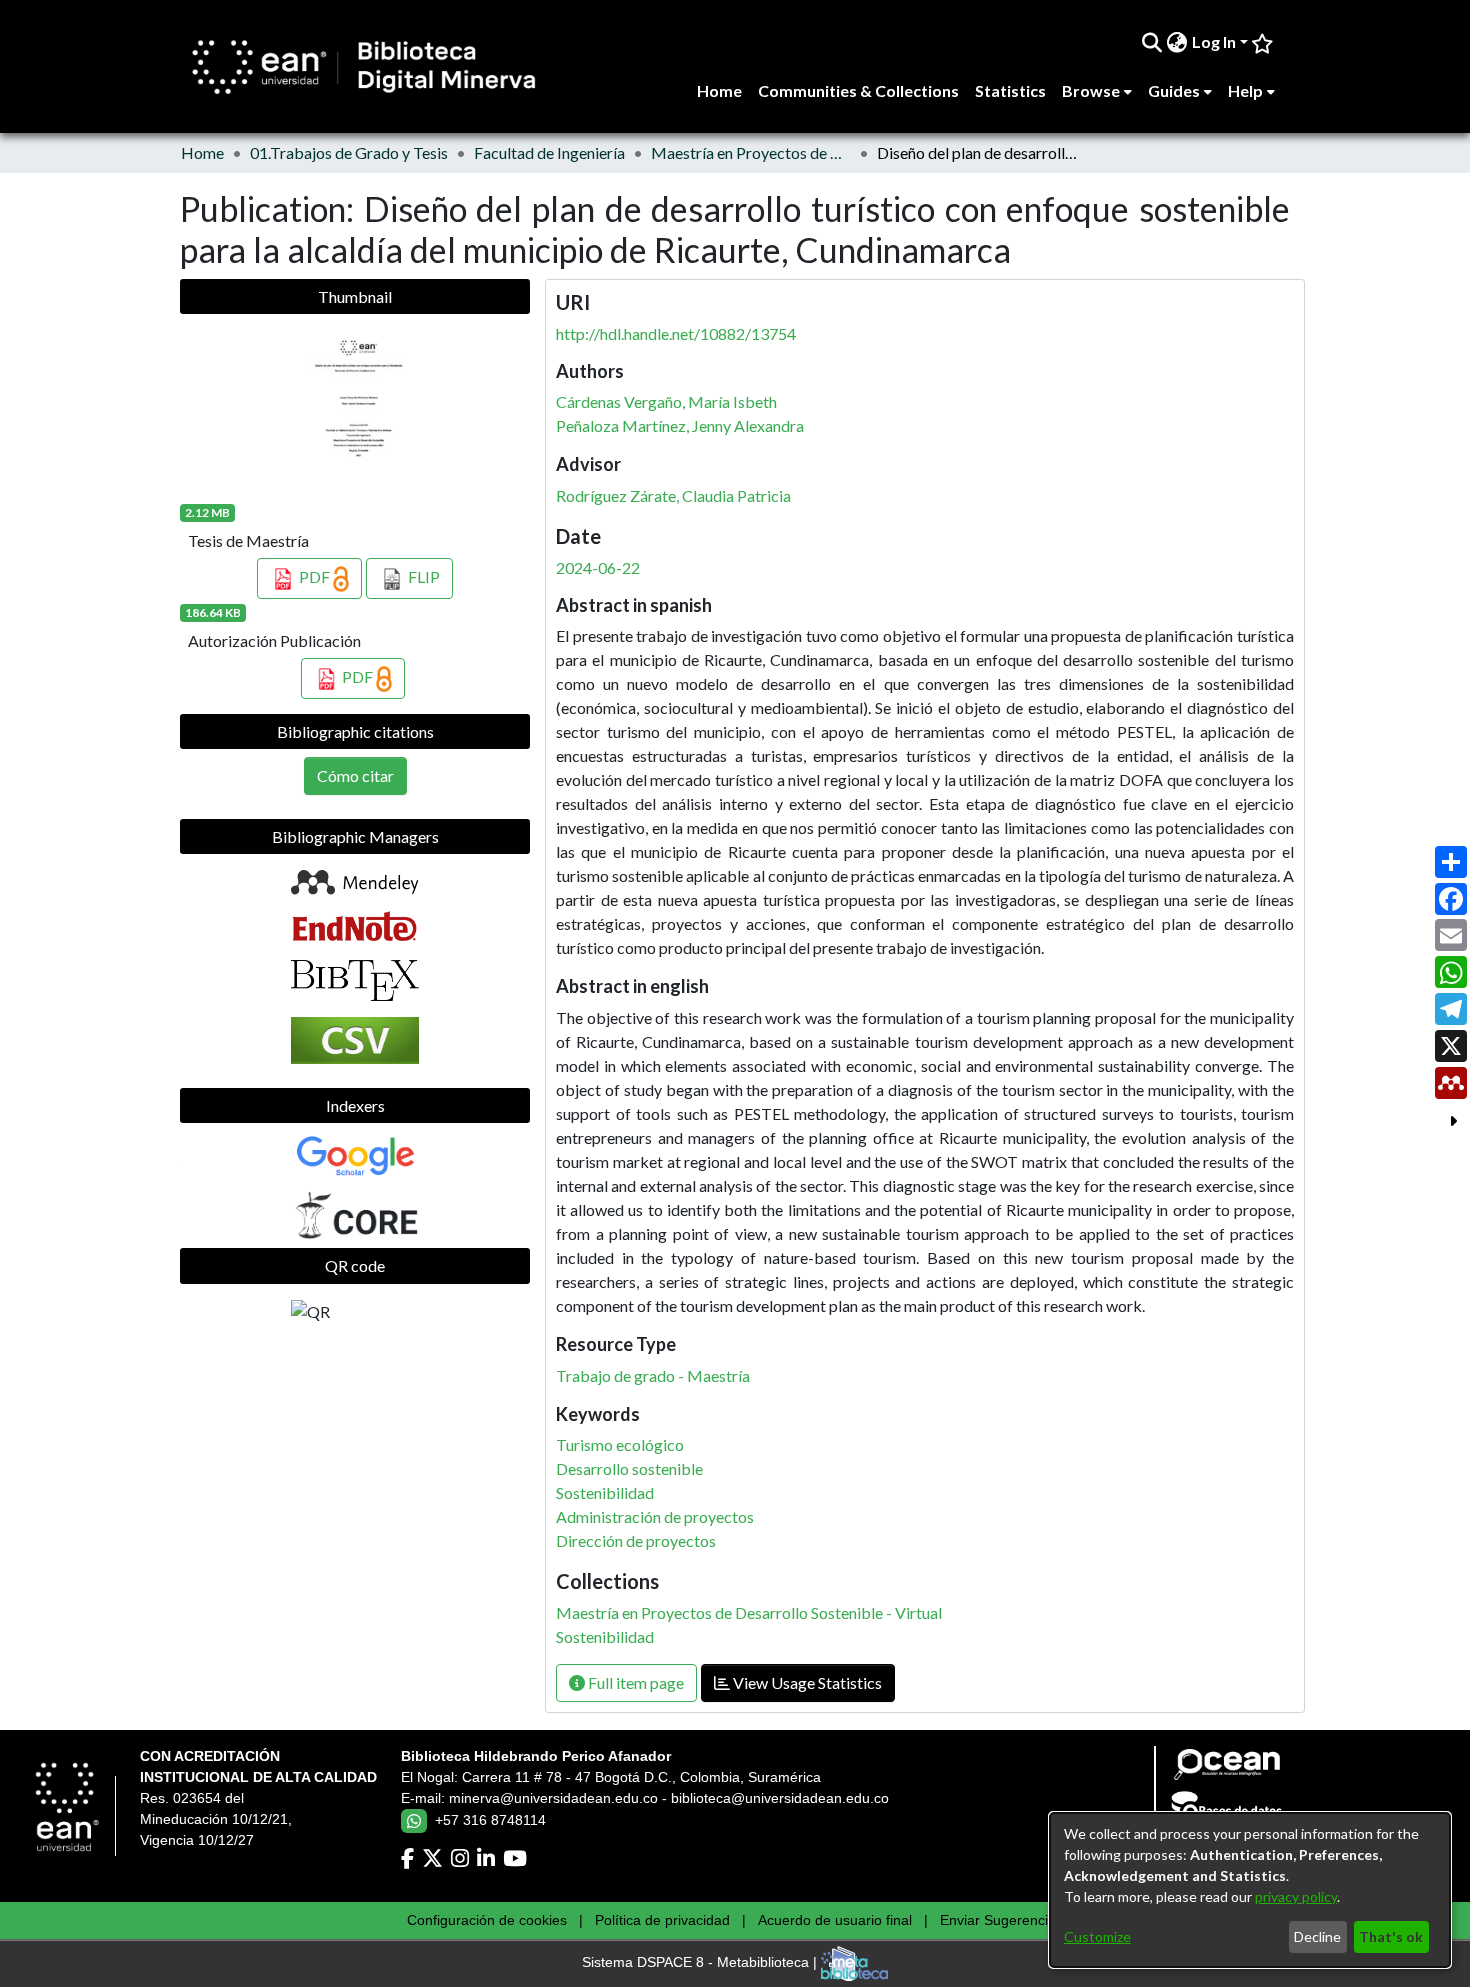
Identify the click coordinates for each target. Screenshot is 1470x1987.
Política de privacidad (662, 1920)
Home (202, 152)
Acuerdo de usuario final (835, 1920)
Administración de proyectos (655, 1516)
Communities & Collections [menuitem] (858, 90)
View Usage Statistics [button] (806, 1682)
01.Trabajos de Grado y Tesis (349, 152)
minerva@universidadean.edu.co (553, 1798)
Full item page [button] (634, 1682)
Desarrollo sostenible (629, 1468)
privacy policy (1296, 1896)
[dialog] (1250, 1890)
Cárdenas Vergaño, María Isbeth (666, 401)
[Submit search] (1152, 42)
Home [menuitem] (719, 90)
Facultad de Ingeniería (549, 152)
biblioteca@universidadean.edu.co (780, 1798)
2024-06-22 (598, 567)
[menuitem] (1177, 42)
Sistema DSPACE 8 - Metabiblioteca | (701, 1963)
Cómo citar (355, 775)
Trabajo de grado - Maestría (653, 1375)
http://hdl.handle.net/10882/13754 (676, 333)
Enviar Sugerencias (1001, 1920)
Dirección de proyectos (636, 1540)
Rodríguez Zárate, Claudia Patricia (673, 495)
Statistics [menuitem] (1010, 90)
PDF (314, 576)
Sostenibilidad (605, 1492)
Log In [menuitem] (1214, 41)
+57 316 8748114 (490, 1820)
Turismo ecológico (620, 1444)
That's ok (1391, 1936)
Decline (1317, 1936)
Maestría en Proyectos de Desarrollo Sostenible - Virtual (751, 152)
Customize (1097, 1936)
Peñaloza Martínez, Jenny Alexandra (680, 425)
